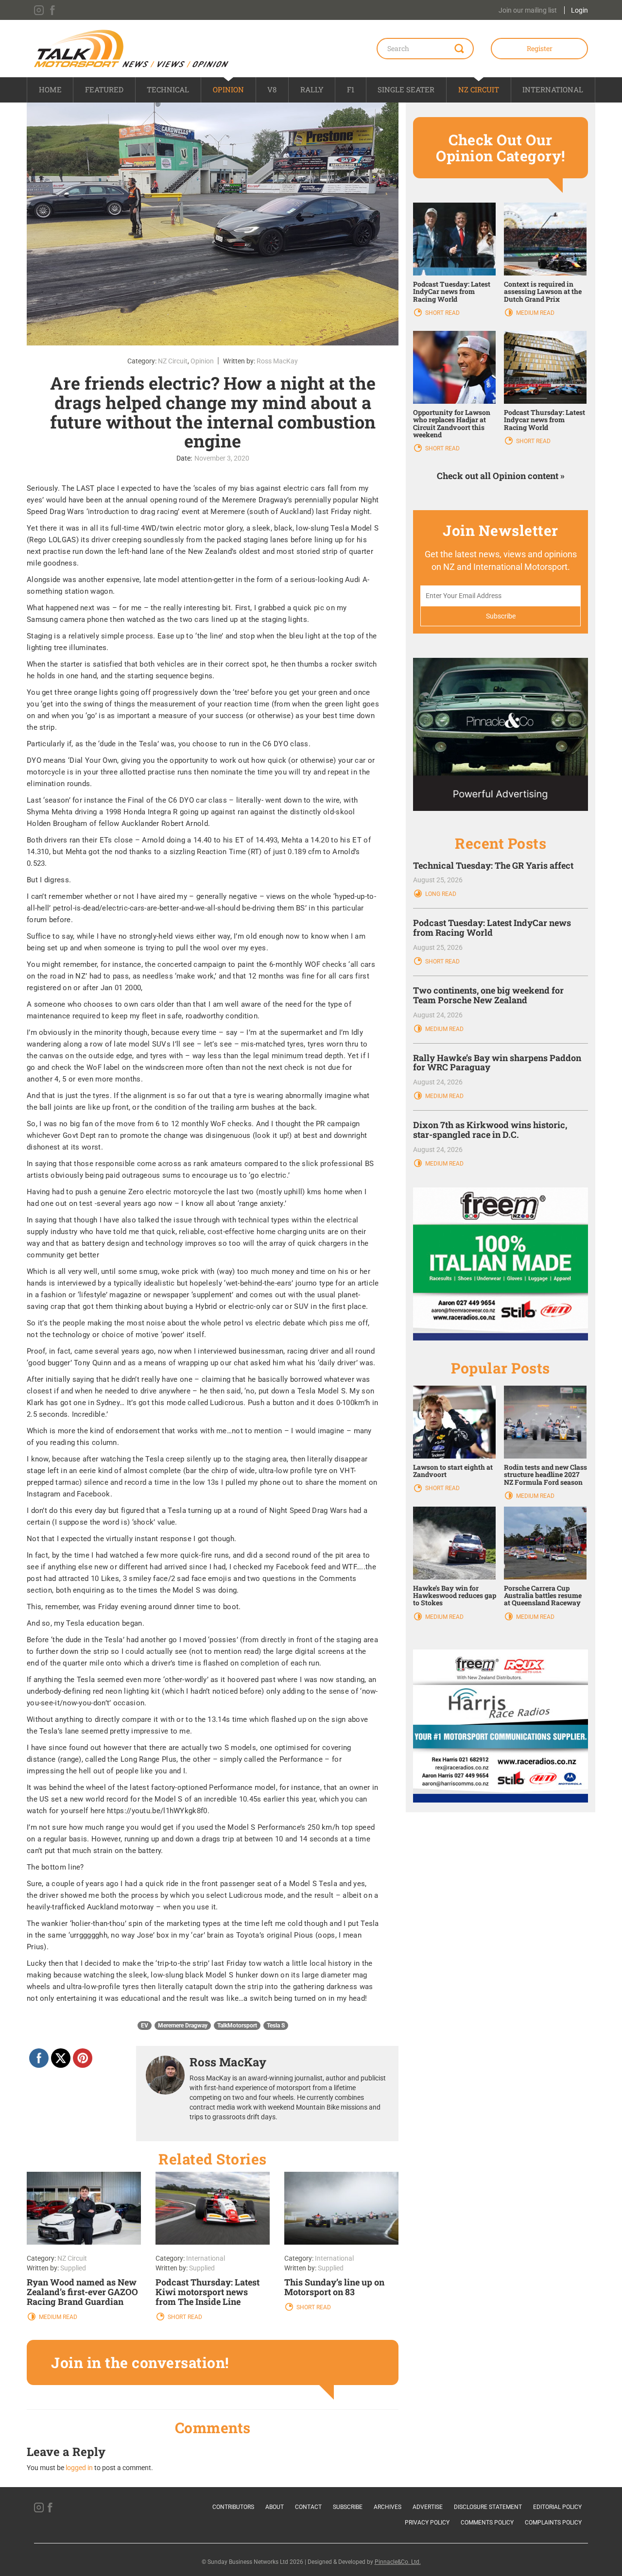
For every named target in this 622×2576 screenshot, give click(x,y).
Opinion (228, 89)
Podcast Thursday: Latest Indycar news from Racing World (544, 420)
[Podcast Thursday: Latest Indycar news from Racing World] (545, 367)
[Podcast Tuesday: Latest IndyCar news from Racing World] (454, 238)
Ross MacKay (277, 361)
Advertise (428, 2507)
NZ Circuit (479, 89)
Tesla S (276, 2026)
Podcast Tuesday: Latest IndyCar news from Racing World (452, 292)
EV (145, 2026)
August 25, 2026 (438, 880)
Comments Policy (487, 2523)
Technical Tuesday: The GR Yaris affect (493, 865)
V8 (272, 89)
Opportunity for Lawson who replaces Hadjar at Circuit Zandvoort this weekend (452, 423)
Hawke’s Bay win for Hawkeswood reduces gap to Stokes (455, 1596)
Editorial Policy (557, 2507)
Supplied (73, 2268)
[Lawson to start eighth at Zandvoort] (454, 1422)
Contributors (233, 2507)
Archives (388, 2507)
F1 (351, 89)
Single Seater (406, 89)
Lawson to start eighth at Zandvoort (453, 1471)
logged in (79, 2468)
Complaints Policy (553, 2523)
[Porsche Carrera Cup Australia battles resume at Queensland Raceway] (545, 1542)
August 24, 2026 (438, 1015)
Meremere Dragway (183, 2026)
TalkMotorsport (237, 2026)
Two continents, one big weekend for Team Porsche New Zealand (488, 995)
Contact (308, 2507)
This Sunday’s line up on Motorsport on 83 (334, 2287)
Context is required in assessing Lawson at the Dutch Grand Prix (543, 292)
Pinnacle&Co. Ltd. (398, 2562)
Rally (312, 89)
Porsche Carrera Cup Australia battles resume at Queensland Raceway (543, 1596)
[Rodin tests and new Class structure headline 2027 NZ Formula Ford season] (545, 1422)
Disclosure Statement (488, 2507)
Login (579, 10)
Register (540, 48)
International (553, 89)
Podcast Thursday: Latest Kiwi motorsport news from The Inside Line (207, 2292)
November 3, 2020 (222, 458)
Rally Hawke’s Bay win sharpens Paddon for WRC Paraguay (497, 1063)
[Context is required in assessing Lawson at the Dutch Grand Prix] (545, 238)
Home (50, 89)
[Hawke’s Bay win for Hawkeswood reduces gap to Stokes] (454, 1542)
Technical (168, 89)
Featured (104, 89)
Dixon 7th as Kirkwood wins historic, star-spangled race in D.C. (490, 1130)
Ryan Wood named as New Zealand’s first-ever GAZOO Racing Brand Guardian (82, 2292)
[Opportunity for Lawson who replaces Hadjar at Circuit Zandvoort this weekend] (454, 367)
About (275, 2507)
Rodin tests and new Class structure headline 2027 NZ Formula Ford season (545, 1475)
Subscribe (348, 2507)
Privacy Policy (427, 2523)
